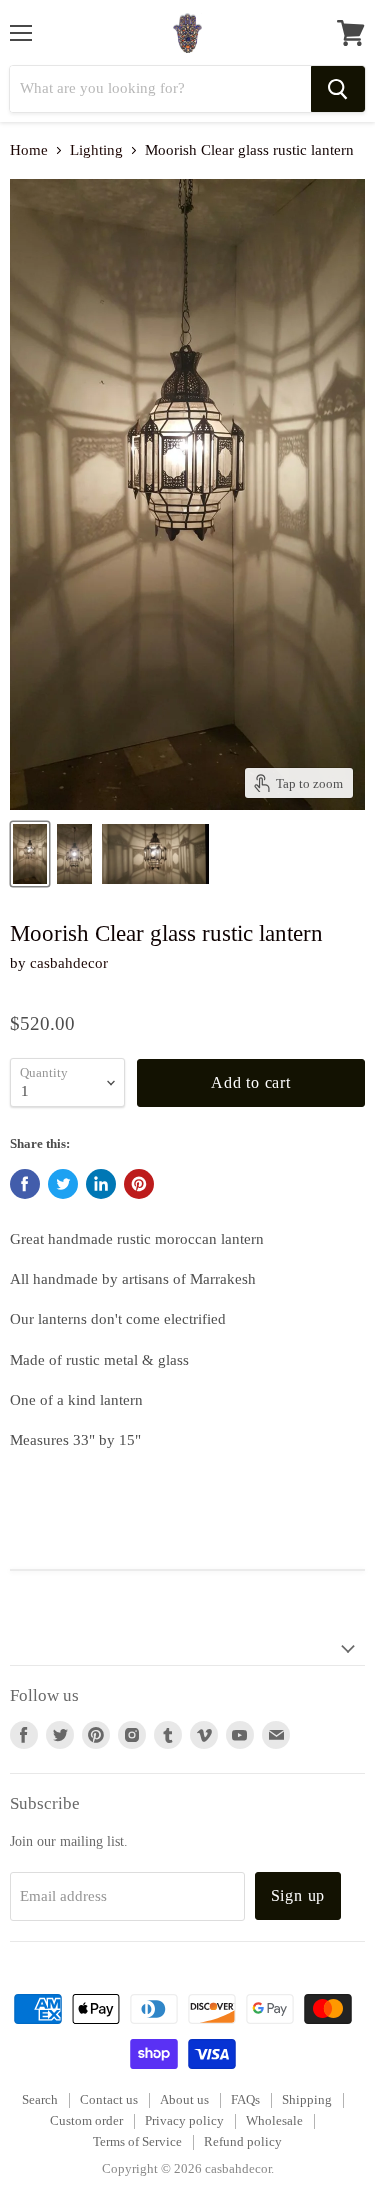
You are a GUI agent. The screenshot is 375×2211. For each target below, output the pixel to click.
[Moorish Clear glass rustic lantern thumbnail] (30, 854)
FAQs (245, 2099)
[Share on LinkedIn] (101, 1184)
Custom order (86, 2120)
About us (184, 2099)
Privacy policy (184, 2120)
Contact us (109, 2099)
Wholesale (274, 2120)
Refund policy (243, 2141)
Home (29, 150)
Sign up (298, 1895)
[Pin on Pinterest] (139, 1184)
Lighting (96, 150)
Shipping (307, 2099)
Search (40, 2099)
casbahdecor (69, 963)
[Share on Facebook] (25, 1184)
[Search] (338, 89)
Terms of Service (137, 2141)
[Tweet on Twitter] (63, 1184)
